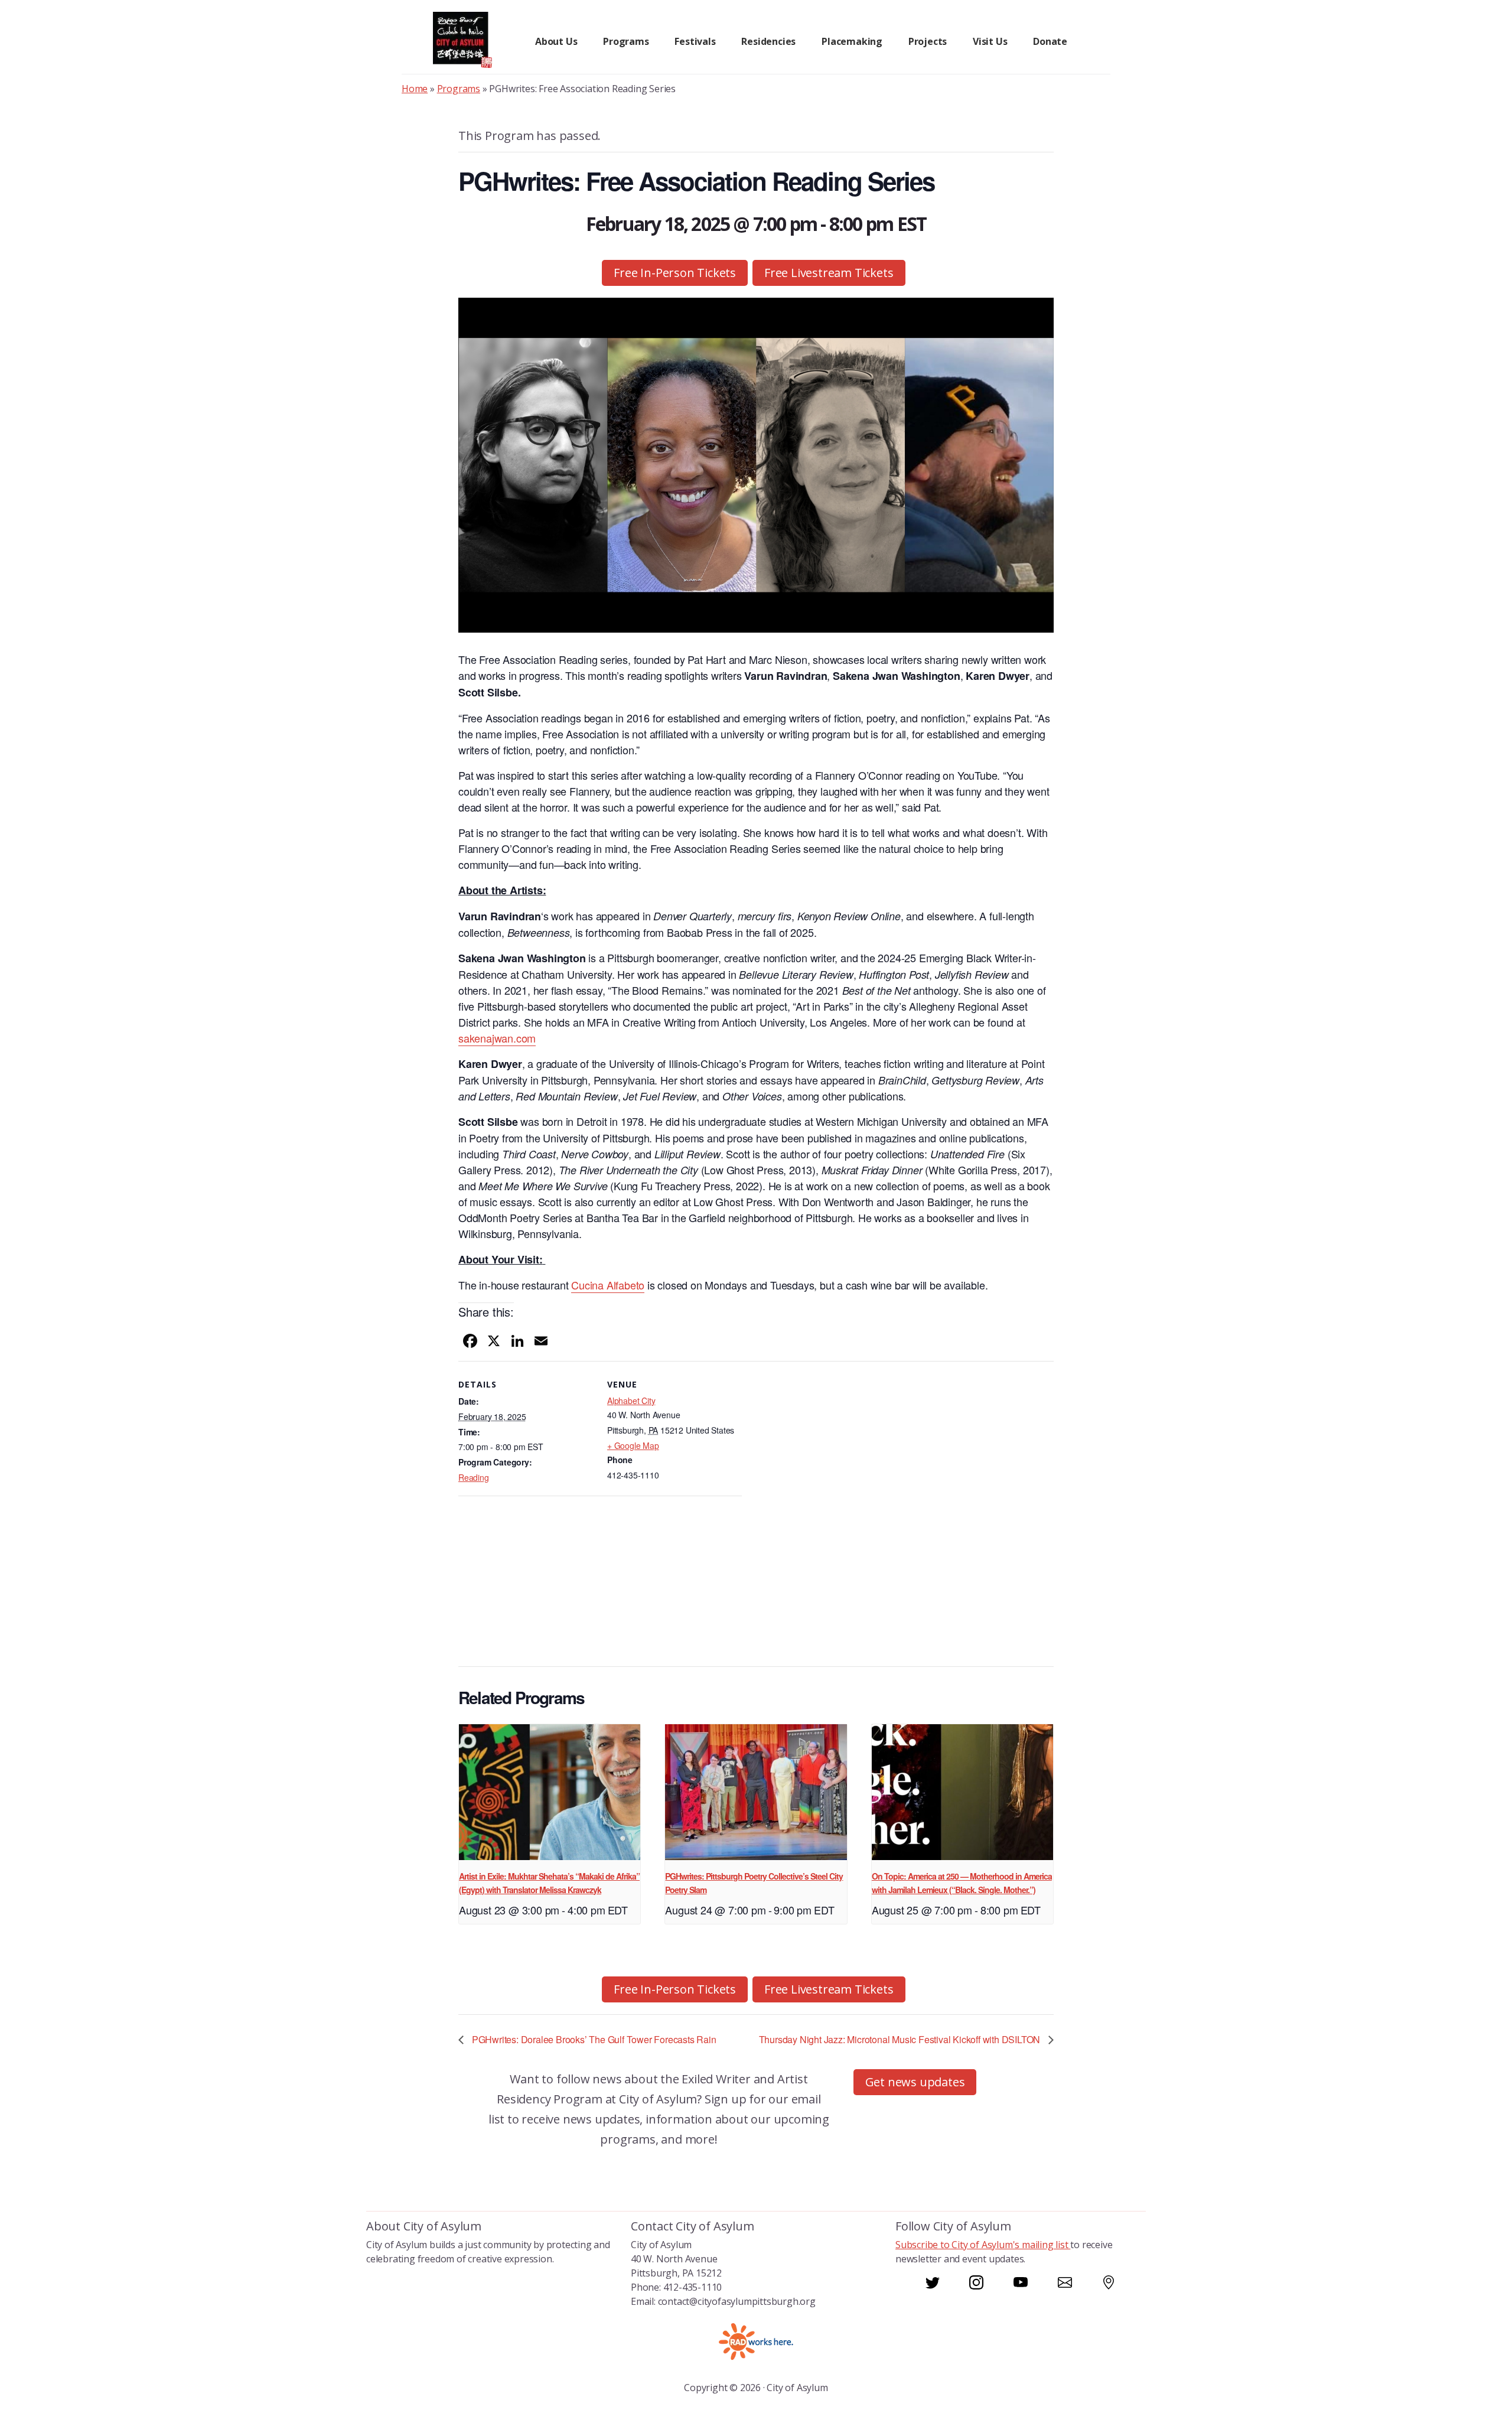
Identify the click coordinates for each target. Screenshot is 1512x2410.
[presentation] (550, 1792)
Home (415, 89)
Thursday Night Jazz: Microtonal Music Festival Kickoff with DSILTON (901, 2039)
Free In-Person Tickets (675, 273)
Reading (474, 1477)
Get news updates (915, 2082)
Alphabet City (631, 1401)
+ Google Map (633, 1445)
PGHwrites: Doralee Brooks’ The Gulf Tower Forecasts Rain (593, 2039)
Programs (459, 89)
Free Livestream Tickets (829, 273)
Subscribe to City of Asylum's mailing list (983, 2245)
